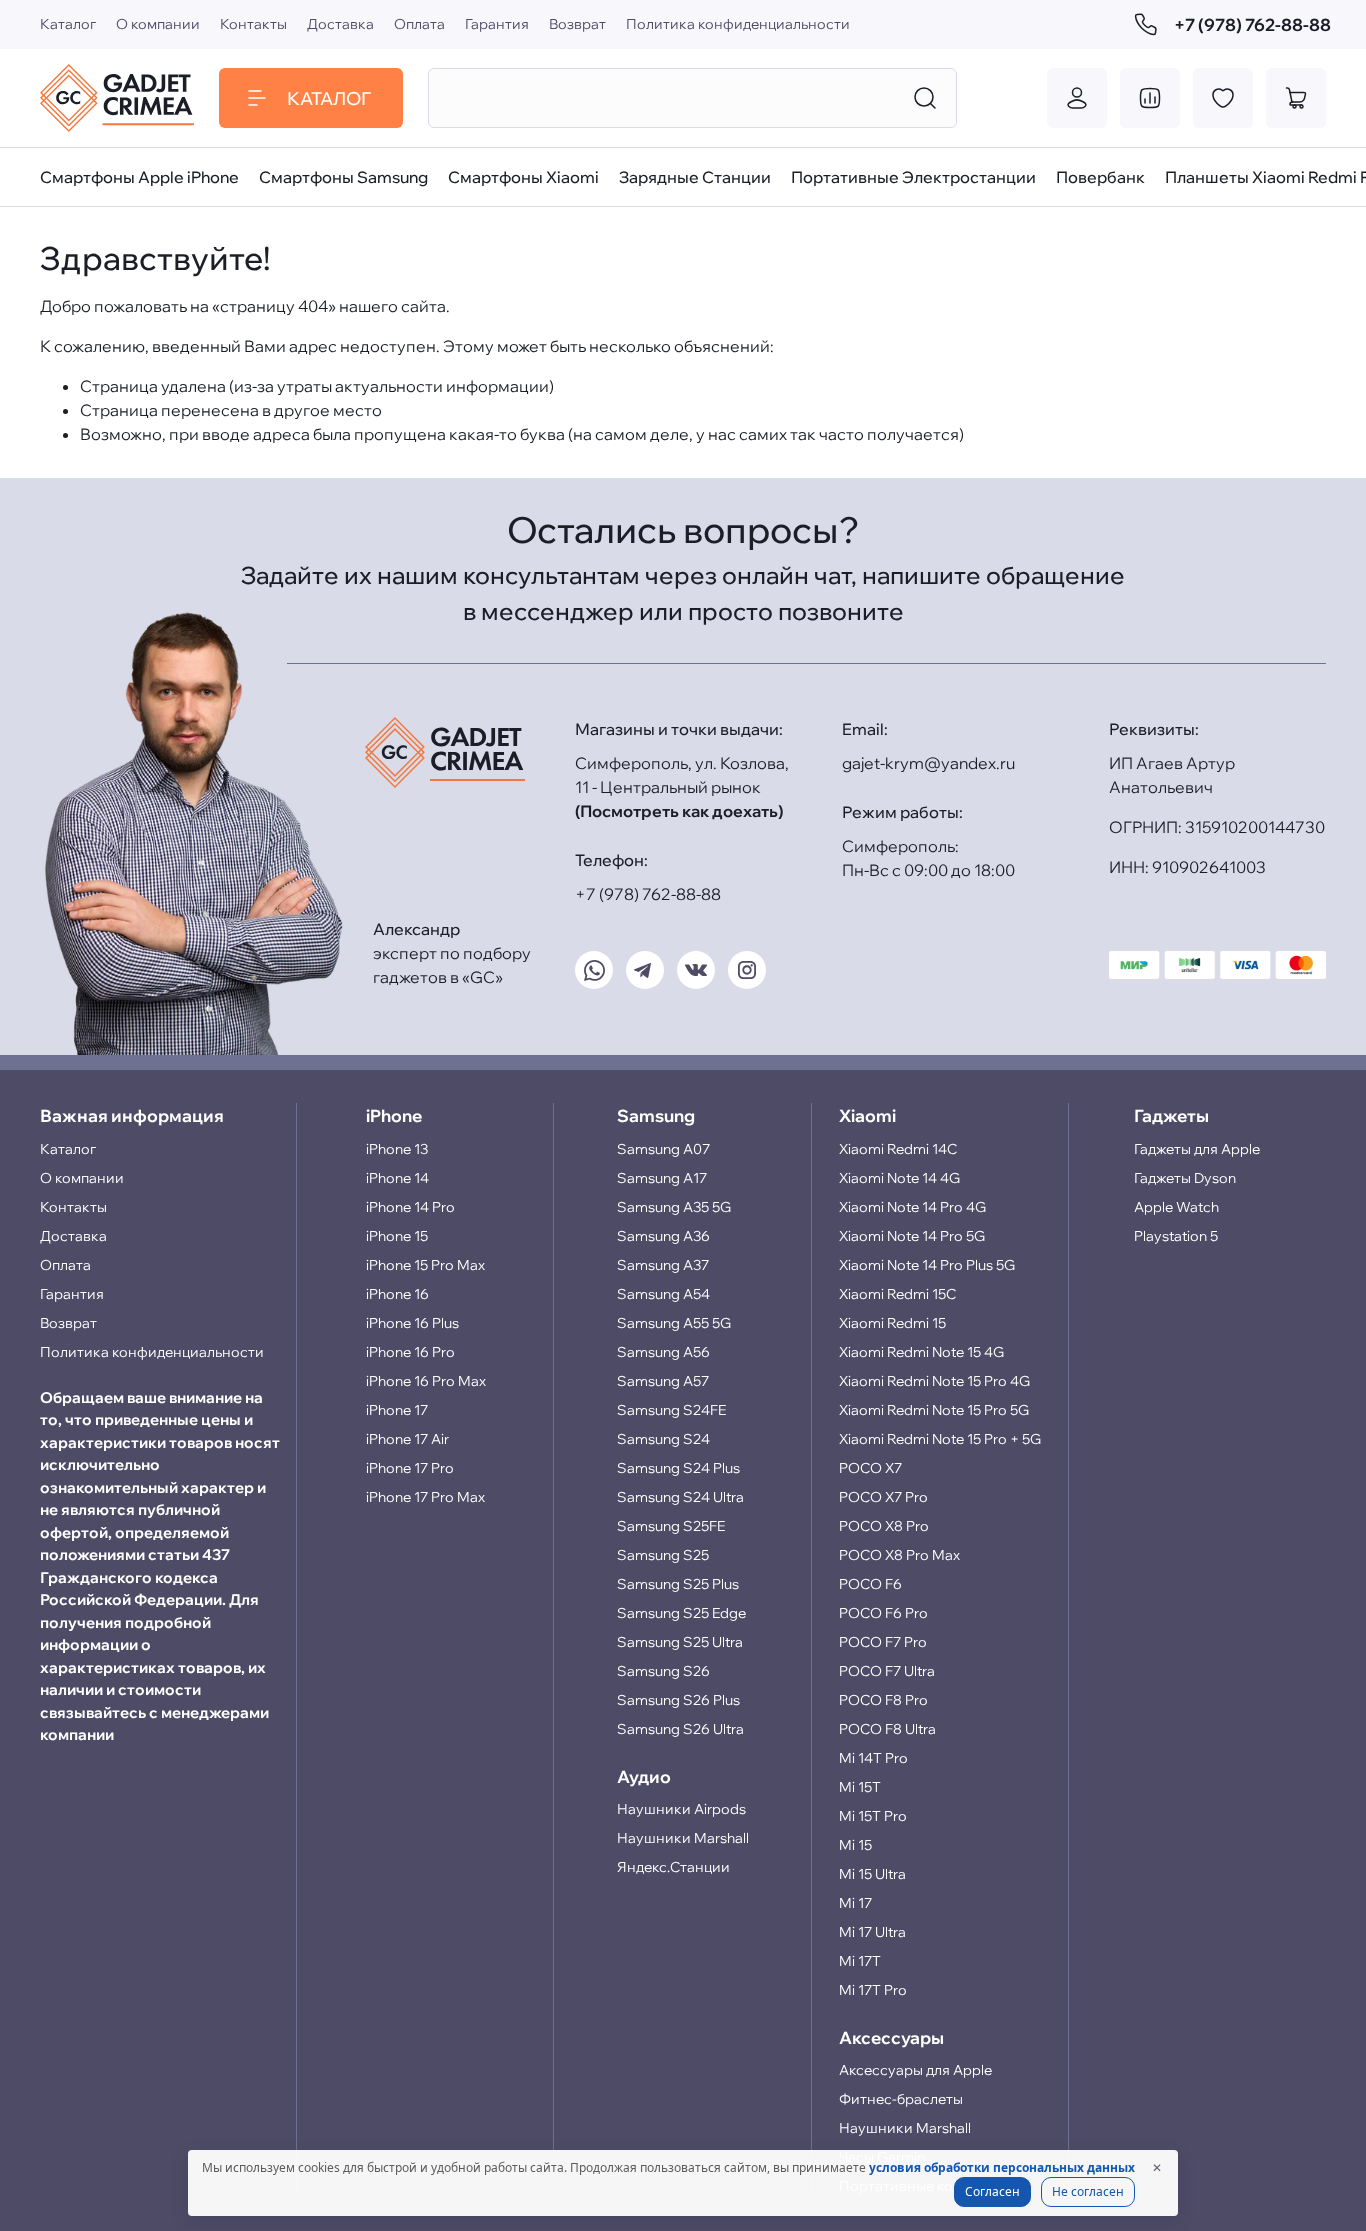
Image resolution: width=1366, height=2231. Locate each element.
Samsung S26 (663, 1671)
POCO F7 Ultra (887, 1671)
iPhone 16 (397, 1294)
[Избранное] (1223, 98)
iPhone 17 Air (407, 1439)
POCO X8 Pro (884, 1526)
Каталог (68, 24)
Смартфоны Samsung (343, 177)
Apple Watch (1176, 1207)
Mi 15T (860, 1787)
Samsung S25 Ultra (680, 1642)
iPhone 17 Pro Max (425, 1497)
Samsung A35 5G (674, 1207)
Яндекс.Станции (673, 1867)
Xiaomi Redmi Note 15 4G (921, 1352)
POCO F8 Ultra (887, 1729)
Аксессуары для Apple (915, 2070)
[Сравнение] (1150, 98)
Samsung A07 (663, 1149)
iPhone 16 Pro (410, 1352)
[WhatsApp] (594, 970)
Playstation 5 (1176, 1236)
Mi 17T (860, 1961)
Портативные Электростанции (913, 177)
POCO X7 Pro (883, 1497)
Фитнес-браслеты (901, 2099)
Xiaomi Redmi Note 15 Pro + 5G (940, 1439)
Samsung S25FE (671, 1526)
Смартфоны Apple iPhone (139, 177)
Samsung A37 (663, 1265)
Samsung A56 (663, 1352)
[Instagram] (747, 970)
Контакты (253, 24)
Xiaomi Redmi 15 (892, 1323)
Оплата (419, 24)
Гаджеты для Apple (1197, 1149)
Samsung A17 (662, 1178)
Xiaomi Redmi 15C (897, 1294)
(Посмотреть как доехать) (679, 811)
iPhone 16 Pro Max (426, 1381)
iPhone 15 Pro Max (425, 1265)
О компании (158, 24)
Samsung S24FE (671, 1410)
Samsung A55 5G (674, 1323)
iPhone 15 (397, 1236)
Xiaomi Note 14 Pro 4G (912, 1207)
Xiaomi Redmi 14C (898, 1149)
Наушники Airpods (681, 1809)
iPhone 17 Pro (410, 1468)
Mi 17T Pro (873, 1990)
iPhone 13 (397, 1149)
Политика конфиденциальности (738, 24)
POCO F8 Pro (883, 1700)
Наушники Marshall (683, 1838)
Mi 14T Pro (873, 1758)
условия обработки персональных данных (1002, 2167)
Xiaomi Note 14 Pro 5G (912, 1236)
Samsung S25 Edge (681, 1613)
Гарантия (497, 24)
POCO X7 (870, 1468)
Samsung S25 (663, 1555)
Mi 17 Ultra (872, 1932)
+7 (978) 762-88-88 (1250, 24)
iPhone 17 (397, 1410)
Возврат (577, 24)
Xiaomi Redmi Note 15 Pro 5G (934, 1410)
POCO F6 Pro (883, 1613)
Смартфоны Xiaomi (523, 177)
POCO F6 (870, 1584)
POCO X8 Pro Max (899, 1555)
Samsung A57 (663, 1381)
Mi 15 (855, 1845)
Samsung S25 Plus (678, 1584)
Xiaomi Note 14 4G (899, 1178)
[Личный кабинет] (1077, 98)
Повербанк (1100, 177)
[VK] (696, 970)
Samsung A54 (663, 1294)
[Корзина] (1296, 98)
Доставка (340, 24)
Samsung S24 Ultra (680, 1497)
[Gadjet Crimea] (117, 98)
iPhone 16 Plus (412, 1323)
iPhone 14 (397, 1178)
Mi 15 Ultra (872, 1874)
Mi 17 (855, 1903)
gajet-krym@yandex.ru (928, 763)
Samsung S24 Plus (678, 1468)
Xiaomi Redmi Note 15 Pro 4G (934, 1381)
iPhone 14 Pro (410, 1207)
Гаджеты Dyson (1185, 1178)
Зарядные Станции (695, 177)
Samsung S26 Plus (678, 1700)
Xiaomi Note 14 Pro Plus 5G (927, 1265)
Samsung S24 (663, 1439)
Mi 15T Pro (873, 1816)
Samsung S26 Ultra (680, 1729)
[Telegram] (645, 970)
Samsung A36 (663, 1236)
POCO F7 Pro (883, 1642)
